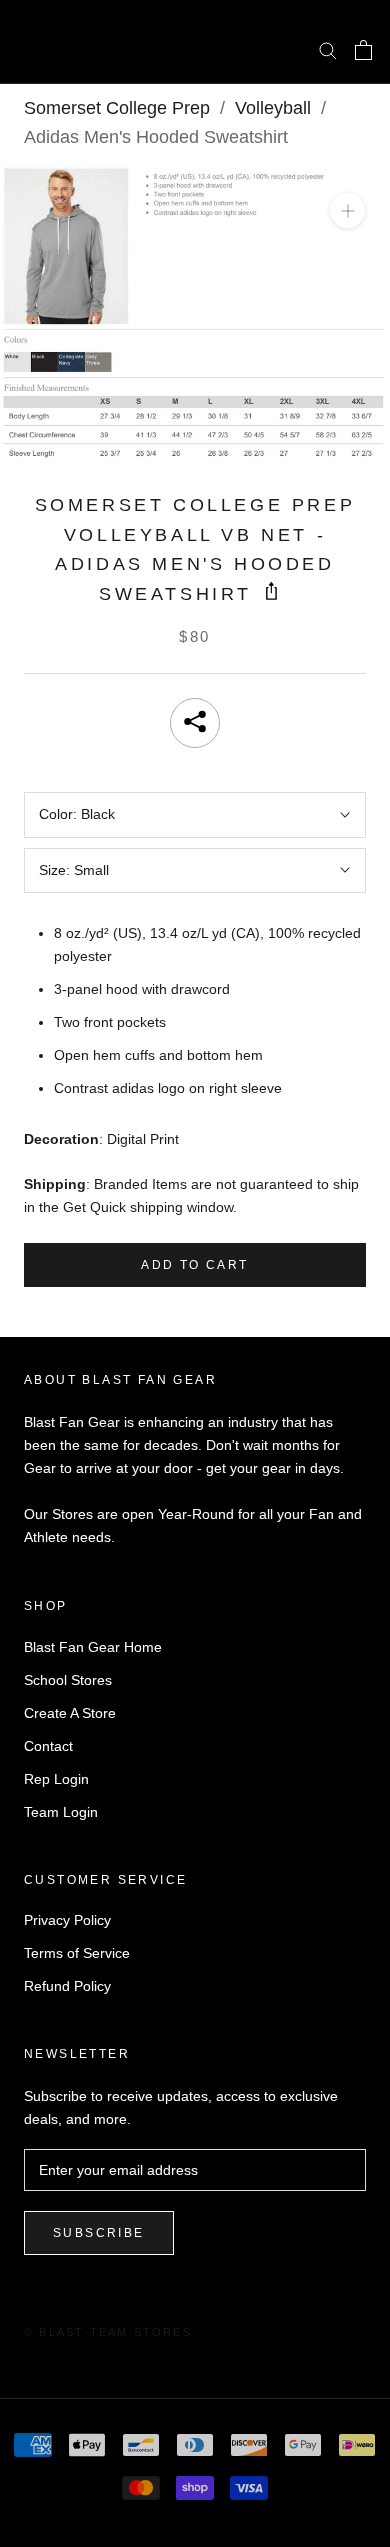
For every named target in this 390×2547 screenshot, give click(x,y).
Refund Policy (67, 1986)
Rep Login (56, 1779)
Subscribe (99, 2233)
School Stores (68, 1680)
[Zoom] (347, 210)
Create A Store (70, 1713)
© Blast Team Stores (108, 2332)
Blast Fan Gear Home (93, 1647)
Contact (48, 1746)
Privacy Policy (67, 1920)
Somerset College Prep (117, 108)
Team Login (61, 1812)
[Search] (328, 49)
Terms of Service (77, 1953)
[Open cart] (363, 50)
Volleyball (273, 108)
